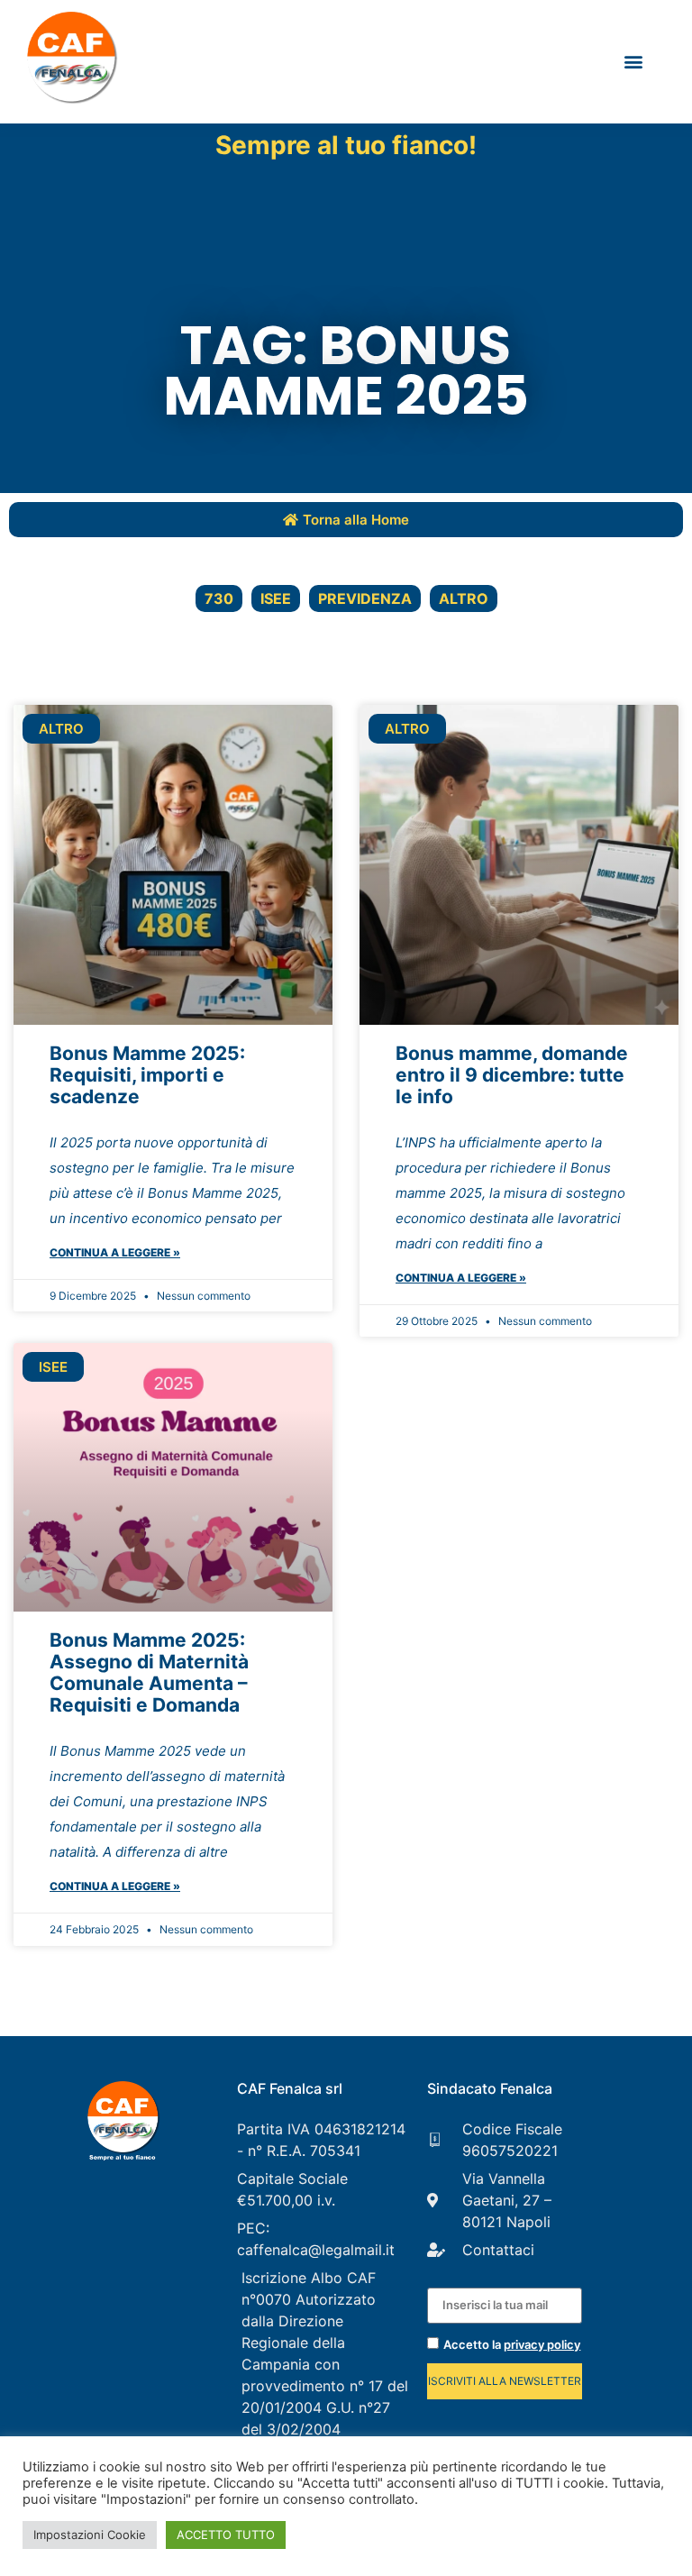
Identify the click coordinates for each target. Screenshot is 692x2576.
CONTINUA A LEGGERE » (115, 1252)
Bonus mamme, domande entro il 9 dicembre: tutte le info (512, 1075)
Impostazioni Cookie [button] (90, 2535)
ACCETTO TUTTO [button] (226, 2535)
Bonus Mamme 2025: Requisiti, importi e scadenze (147, 1075)
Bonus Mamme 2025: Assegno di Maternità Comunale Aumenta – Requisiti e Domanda (149, 1672)
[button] (633, 62)
